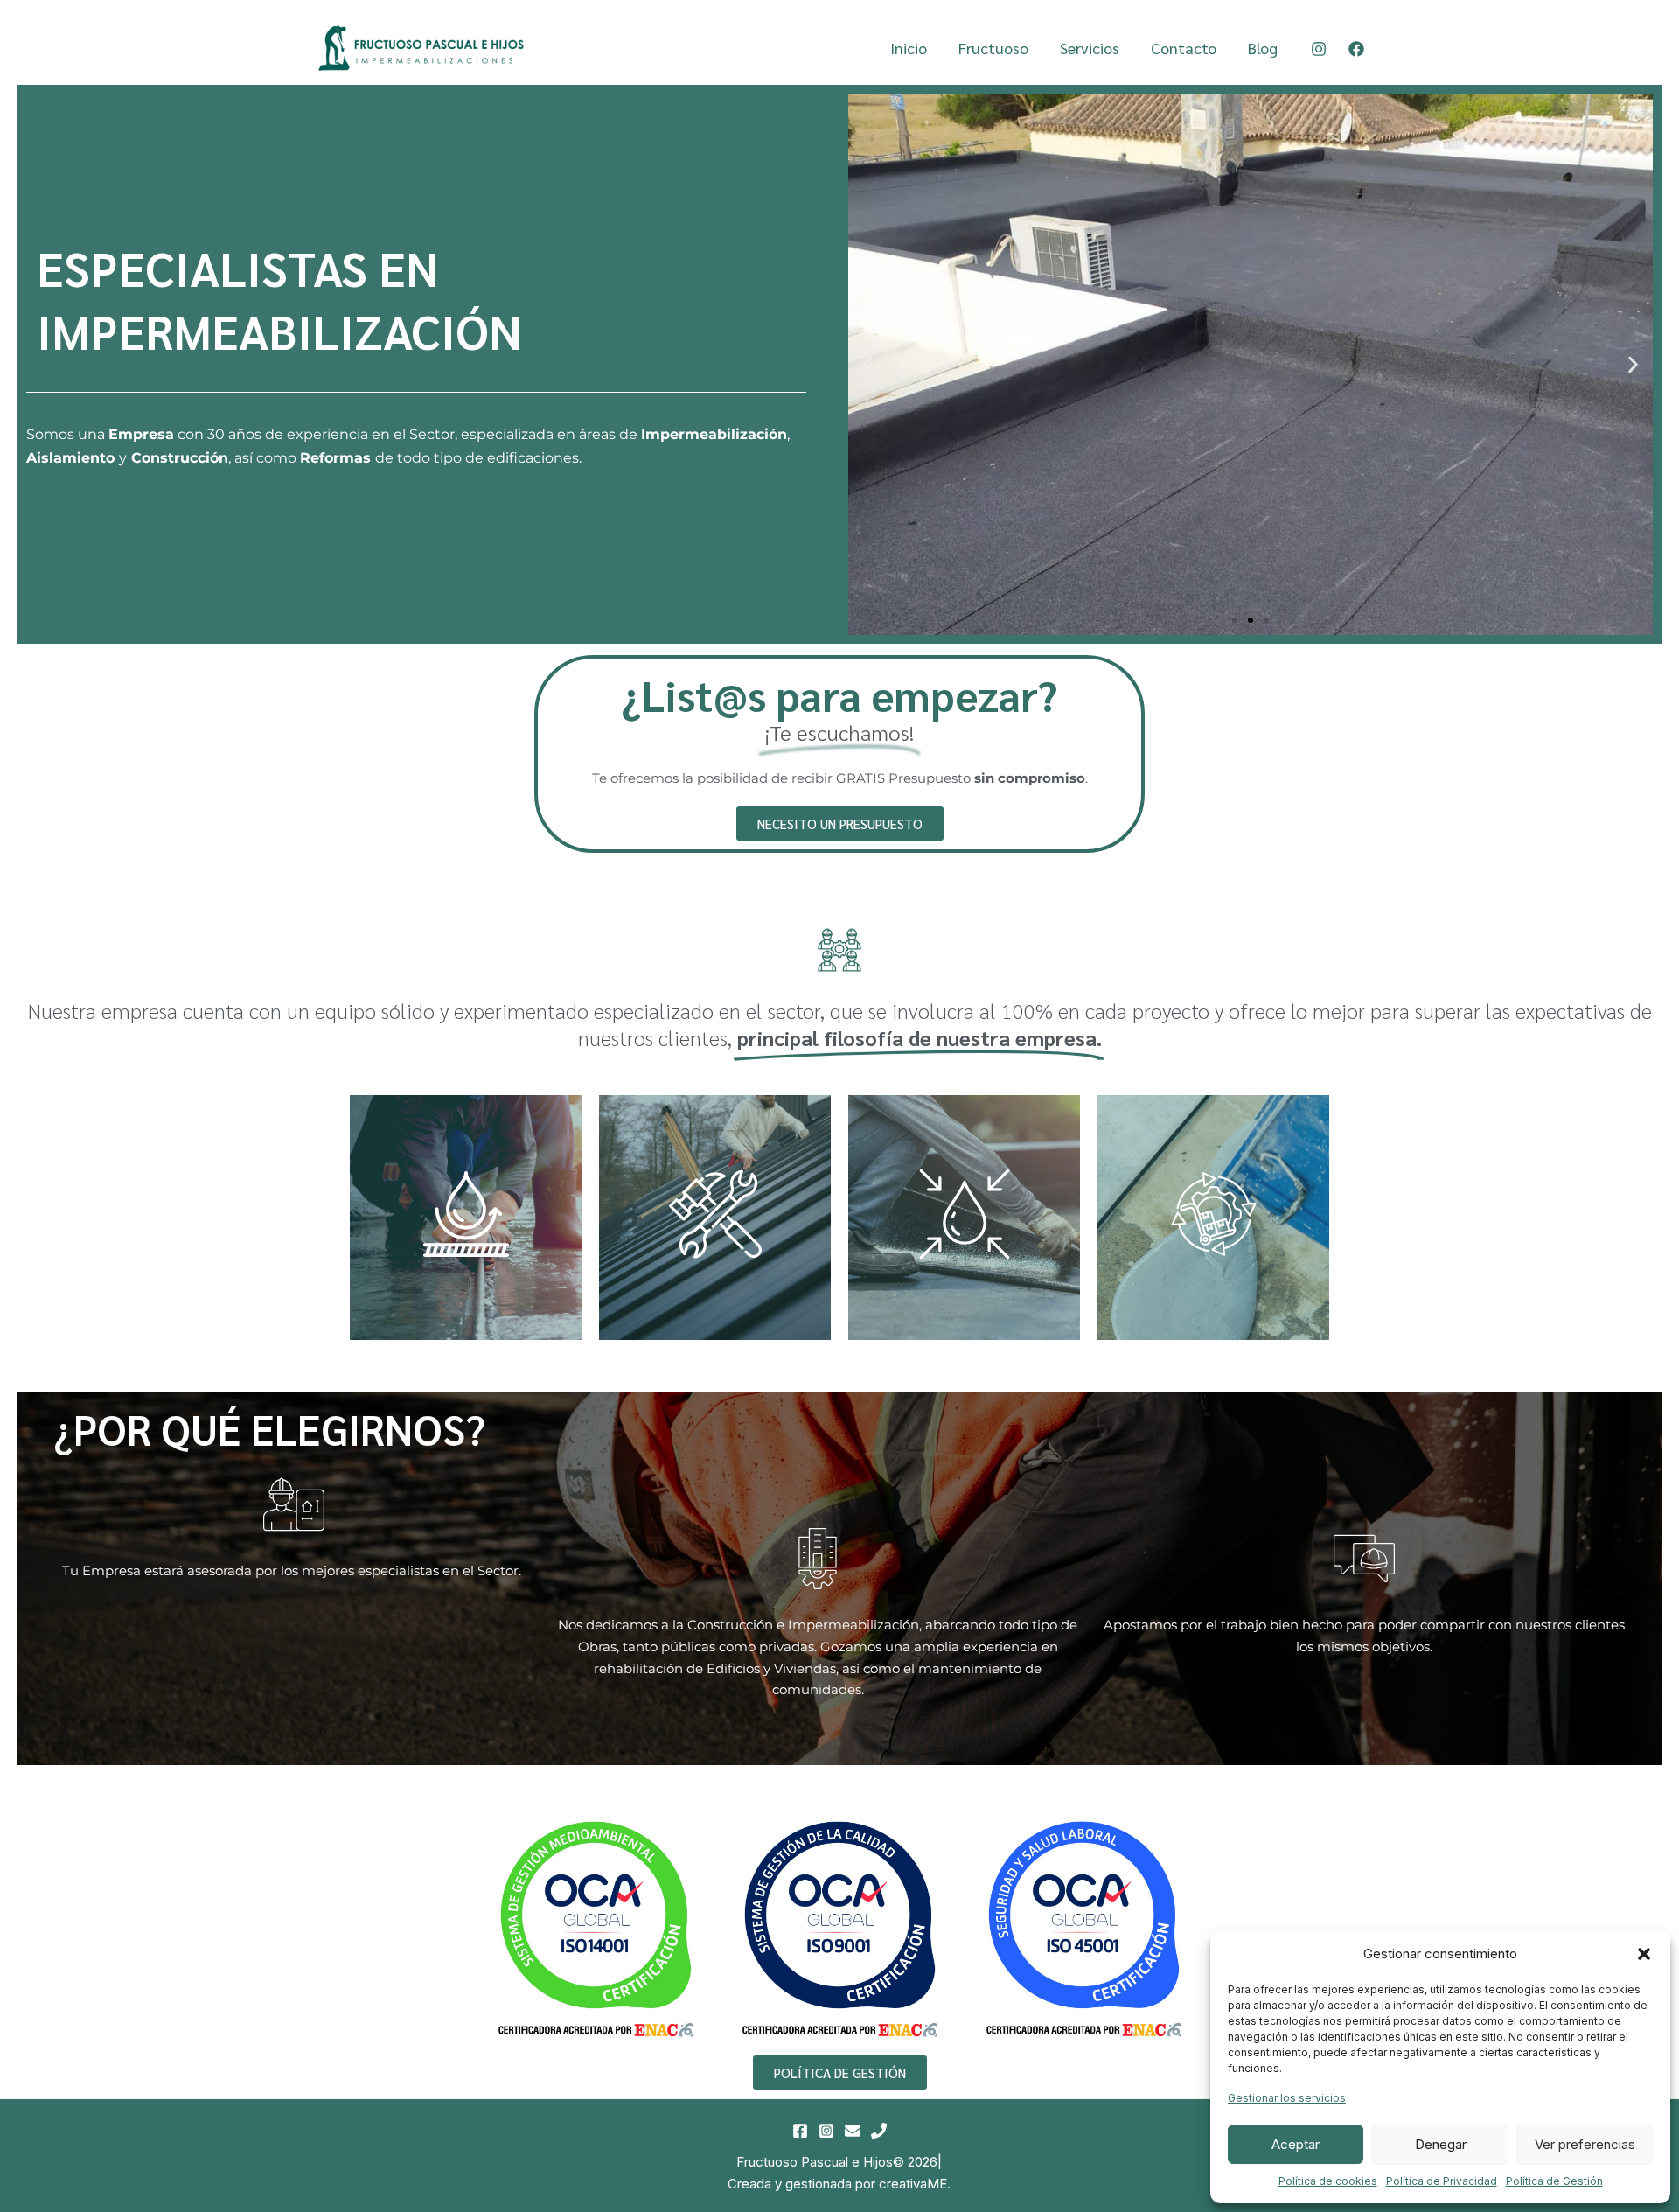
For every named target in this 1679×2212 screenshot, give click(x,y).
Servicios (1090, 48)
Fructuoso (993, 48)
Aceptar (1296, 2144)
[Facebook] (1356, 49)
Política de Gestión (1554, 2181)
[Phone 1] (879, 2131)
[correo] (853, 2131)
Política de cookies (1328, 2181)
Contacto (1184, 48)
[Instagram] (1319, 49)
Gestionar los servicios (1287, 2098)
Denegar (1441, 2144)
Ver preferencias (1585, 2144)
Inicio (909, 48)
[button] (1644, 1954)
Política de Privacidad (1442, 2181)
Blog (1263, 48)
